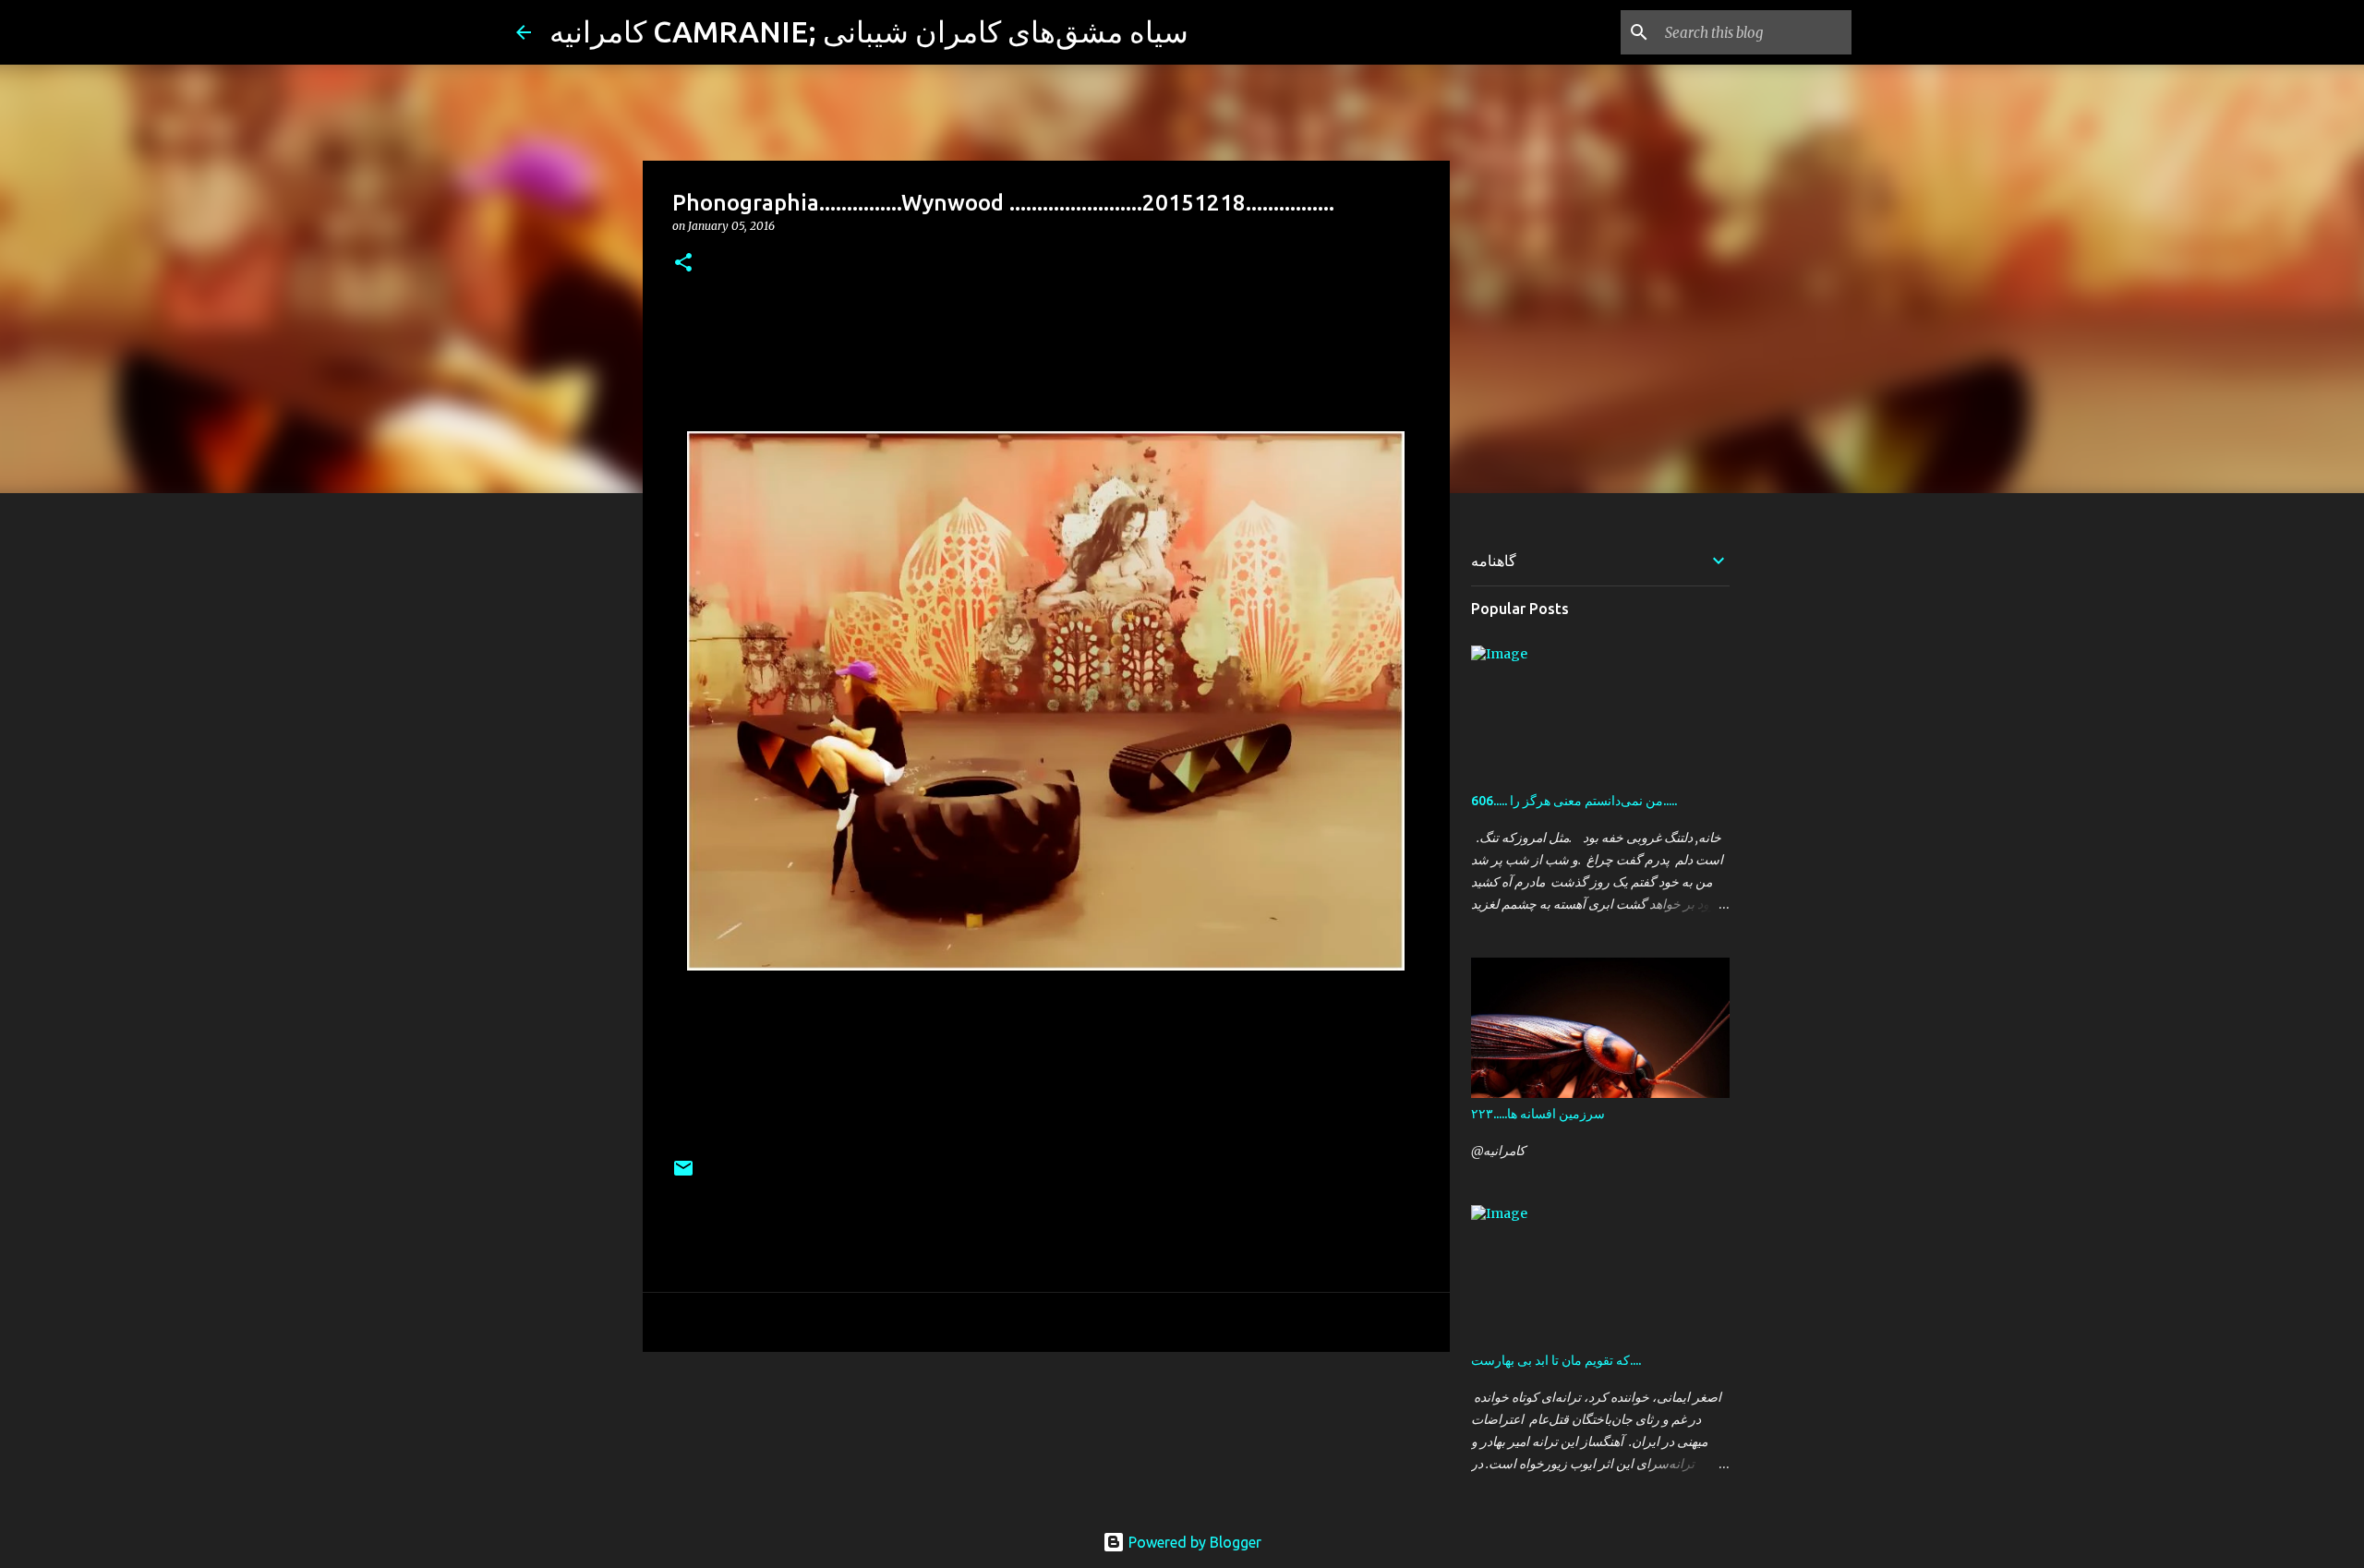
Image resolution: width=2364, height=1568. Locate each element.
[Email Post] (683, 1175)
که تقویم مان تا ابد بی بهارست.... (1556, 1360)
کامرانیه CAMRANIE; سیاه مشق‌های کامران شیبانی (869, 31)
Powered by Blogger (1193, 1542)
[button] (683, 264)
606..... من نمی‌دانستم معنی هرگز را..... (1574, 801)
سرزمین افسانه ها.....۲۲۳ (1538, 1114)
